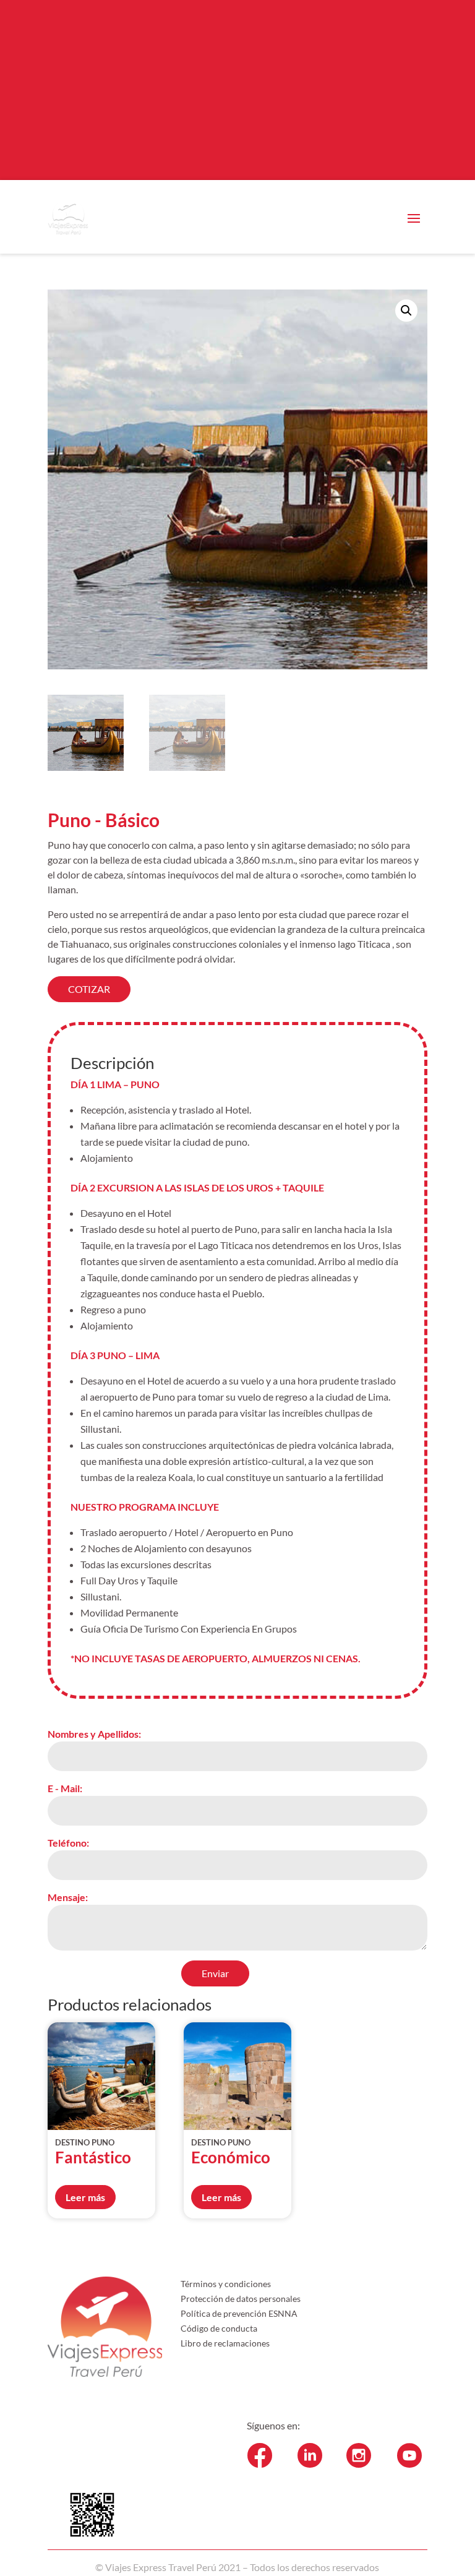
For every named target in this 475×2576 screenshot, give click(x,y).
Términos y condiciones (226, 2284)
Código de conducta (219, 2328)
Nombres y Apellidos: (94, 1734)
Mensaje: (68, 1897)
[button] (406, 311)
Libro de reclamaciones (225, 2343)
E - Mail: (65, 1788)
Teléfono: (68, 1843)
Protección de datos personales (241, 2299)
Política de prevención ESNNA (239, 2313)
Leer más (85, 2197)
